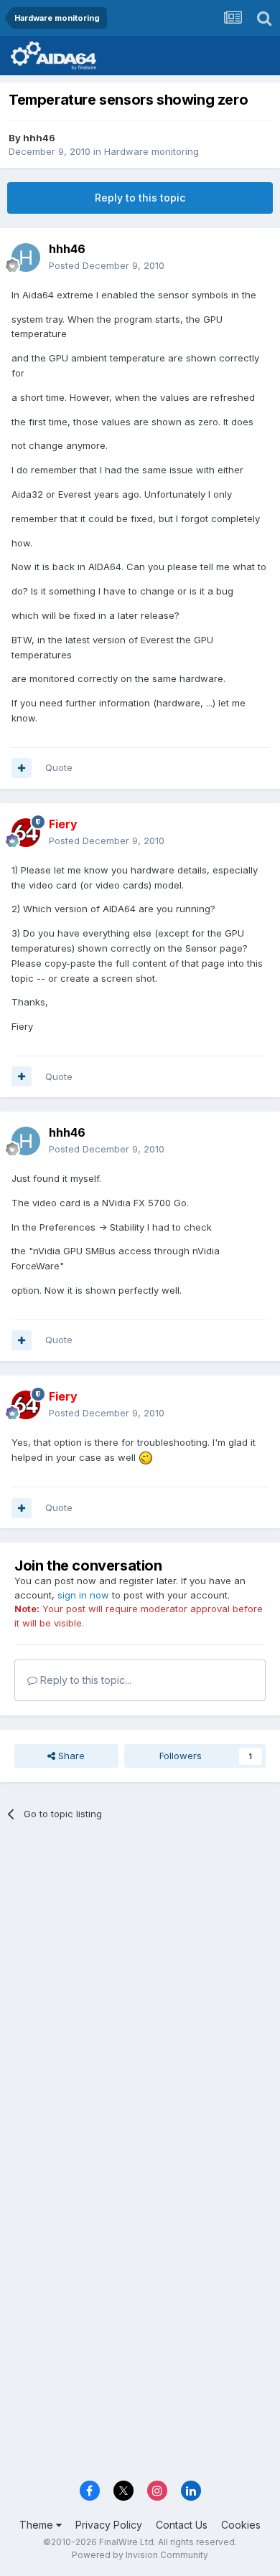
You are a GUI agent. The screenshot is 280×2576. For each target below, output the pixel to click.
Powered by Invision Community (140, 2555)
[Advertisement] (140, 1985)
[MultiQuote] (22, 768)
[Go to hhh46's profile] (26, 257)
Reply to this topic (140, 198)
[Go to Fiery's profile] (26, 833)
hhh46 (39, 138)
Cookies (241, 2525)
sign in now (83, 1595)
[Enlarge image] (146, 1457)
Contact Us (182, 2525)
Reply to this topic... (84, 1680)
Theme (38, 2525)
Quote (59, 767)
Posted (107, 265)
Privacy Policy (109, 2525)
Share (70, 1756)
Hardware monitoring (151, 151)
